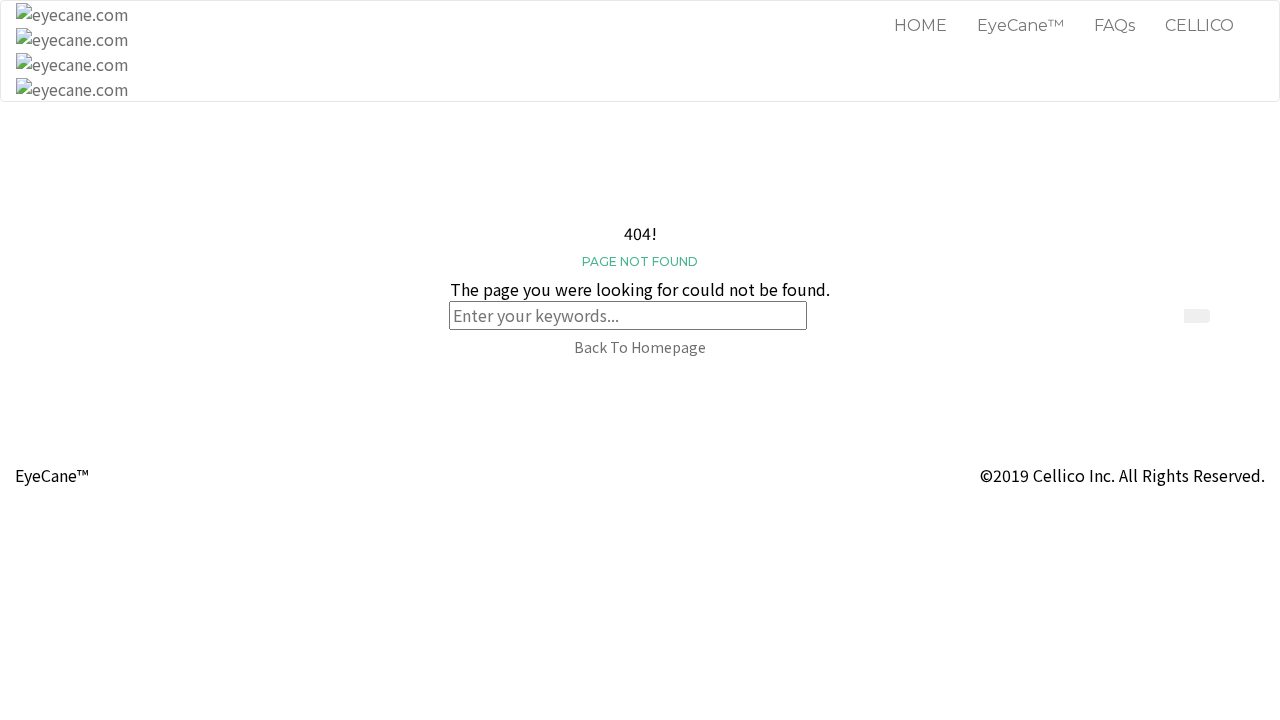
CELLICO (1199, 25)
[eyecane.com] (72, 24)
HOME (920, 25)
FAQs (1114, 25)
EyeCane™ (1020, 25)
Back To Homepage (640, 347)
